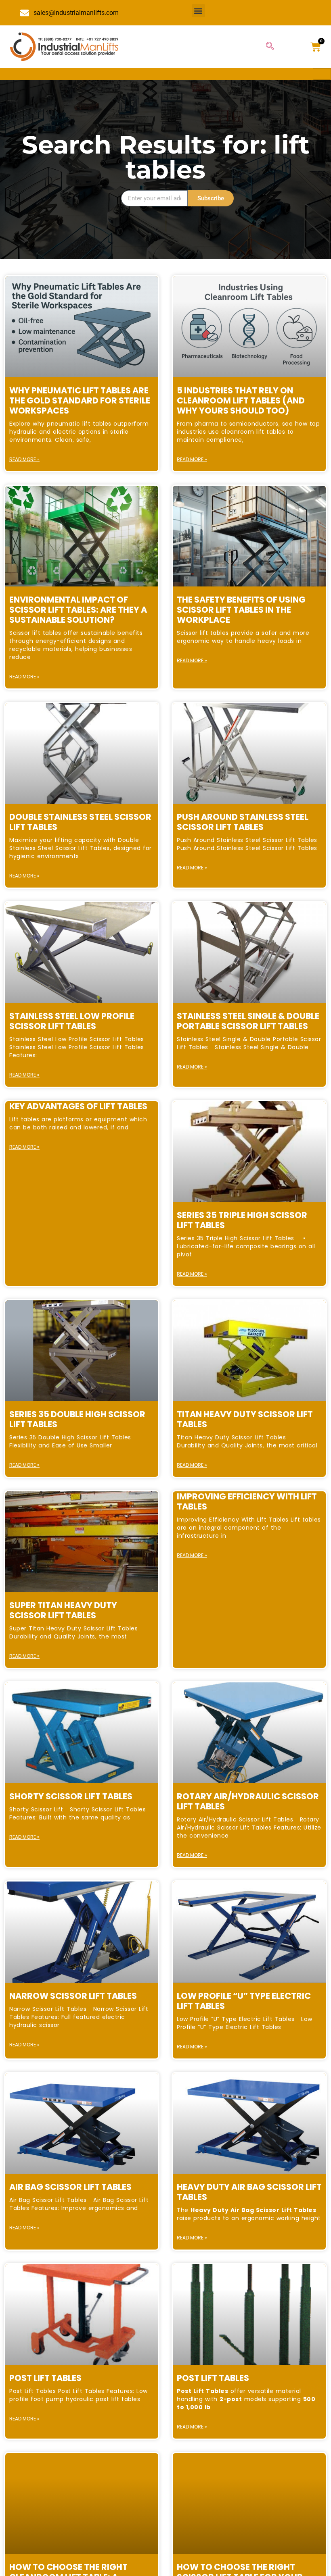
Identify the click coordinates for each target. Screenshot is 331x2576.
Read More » (24, 459)
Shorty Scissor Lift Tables (71, 1796)
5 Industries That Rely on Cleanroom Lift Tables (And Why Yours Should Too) (241, 400)
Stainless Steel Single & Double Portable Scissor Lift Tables (248, 1021)
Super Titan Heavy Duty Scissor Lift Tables (63, 1610)
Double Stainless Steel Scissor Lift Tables (80, 822)
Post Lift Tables (45, 2378)
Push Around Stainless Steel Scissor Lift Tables (243, 822)
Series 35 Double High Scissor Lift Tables (77, 1419)
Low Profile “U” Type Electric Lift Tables (244, 2001)
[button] (198, 11)
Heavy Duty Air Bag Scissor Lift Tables (249, 2192)
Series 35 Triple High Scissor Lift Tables (242, 1220)
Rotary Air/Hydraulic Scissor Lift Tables (248, 1801)
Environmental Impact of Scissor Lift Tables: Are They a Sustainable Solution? (78, 610)
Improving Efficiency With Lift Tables (247, 1501)
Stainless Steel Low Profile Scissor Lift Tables (72, 1021)
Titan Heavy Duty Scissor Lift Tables (245, 1419)
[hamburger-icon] (322, 74)
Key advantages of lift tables (78, 1106)
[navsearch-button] (270, 47)
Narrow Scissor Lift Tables (73, 1996)
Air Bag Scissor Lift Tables (70, 2187)
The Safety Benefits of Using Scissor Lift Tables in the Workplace (241, 610)
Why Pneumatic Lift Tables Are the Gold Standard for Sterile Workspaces (80, 400)
